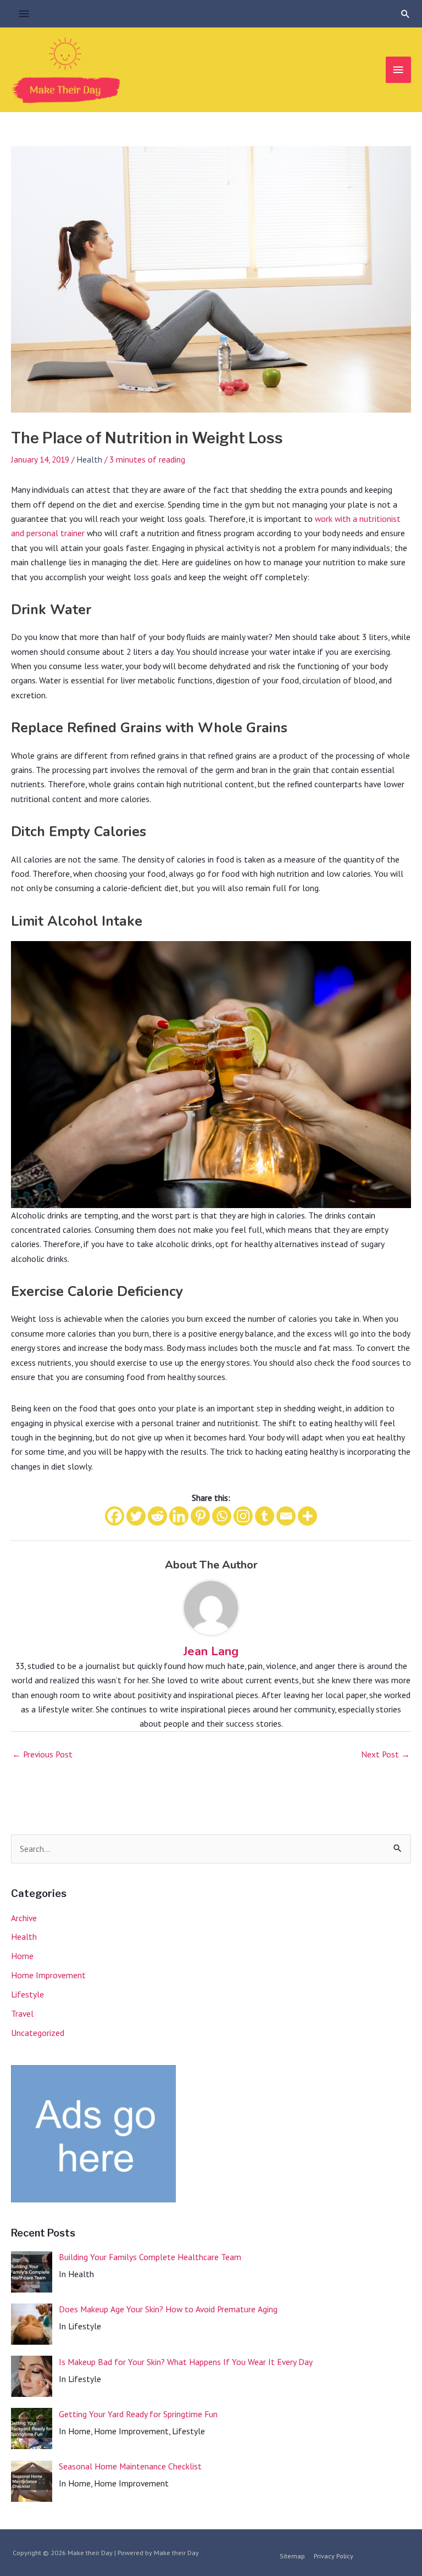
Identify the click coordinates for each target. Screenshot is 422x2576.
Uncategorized (38, 2033)
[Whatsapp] (222, 1516)
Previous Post (42, 1754)
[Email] (286, 1516)
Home (22, 1956)
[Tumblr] (265, 1516)
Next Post (385, 1754)
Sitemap (292, 2556)
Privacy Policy (334, 2556)
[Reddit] (157, 1516)
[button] (406, 14)
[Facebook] (115, 1516)
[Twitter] (136, 1516)
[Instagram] (243, 1516)
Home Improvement (48, 1975)
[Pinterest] (200, 1516)
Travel (22, 2013)
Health (89, 459)
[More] (307, 1516)
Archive (24, 1918)
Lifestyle (27, 1994)
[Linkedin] (179, 1516)
